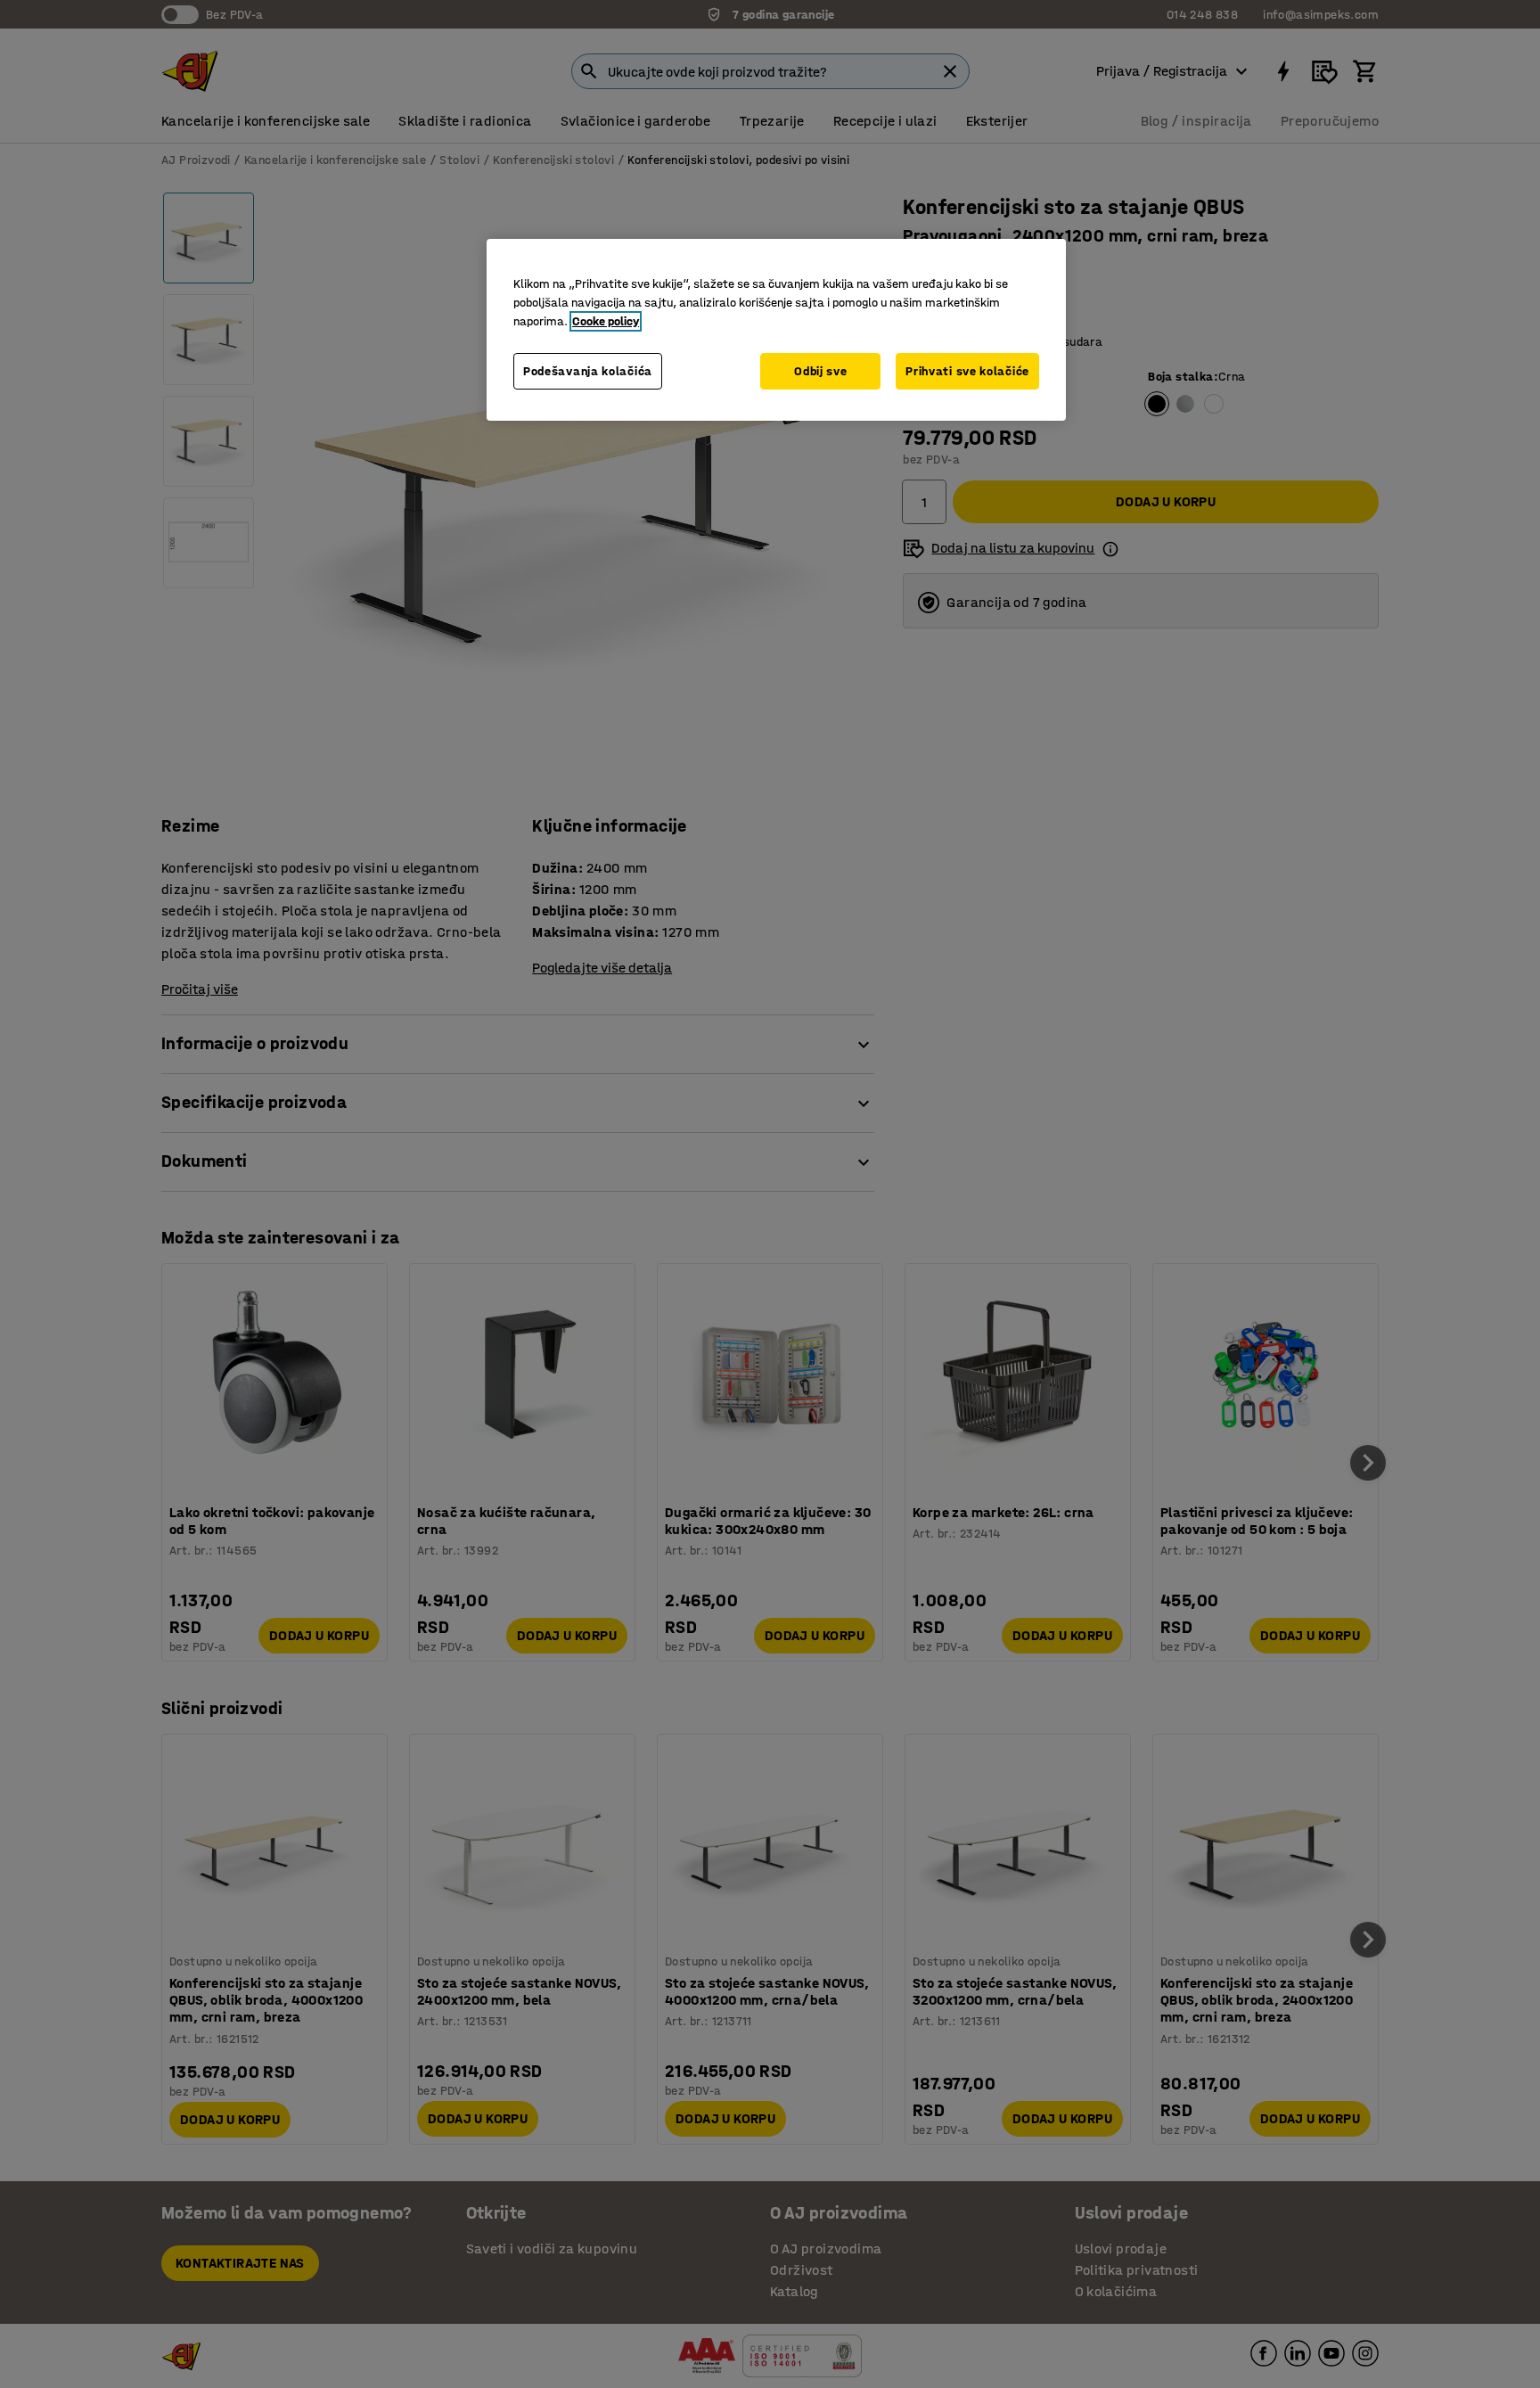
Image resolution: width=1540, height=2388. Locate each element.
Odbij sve (820, 371)
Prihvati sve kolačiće (967, 371)
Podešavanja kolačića (588, 371)
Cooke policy (606, 321)
